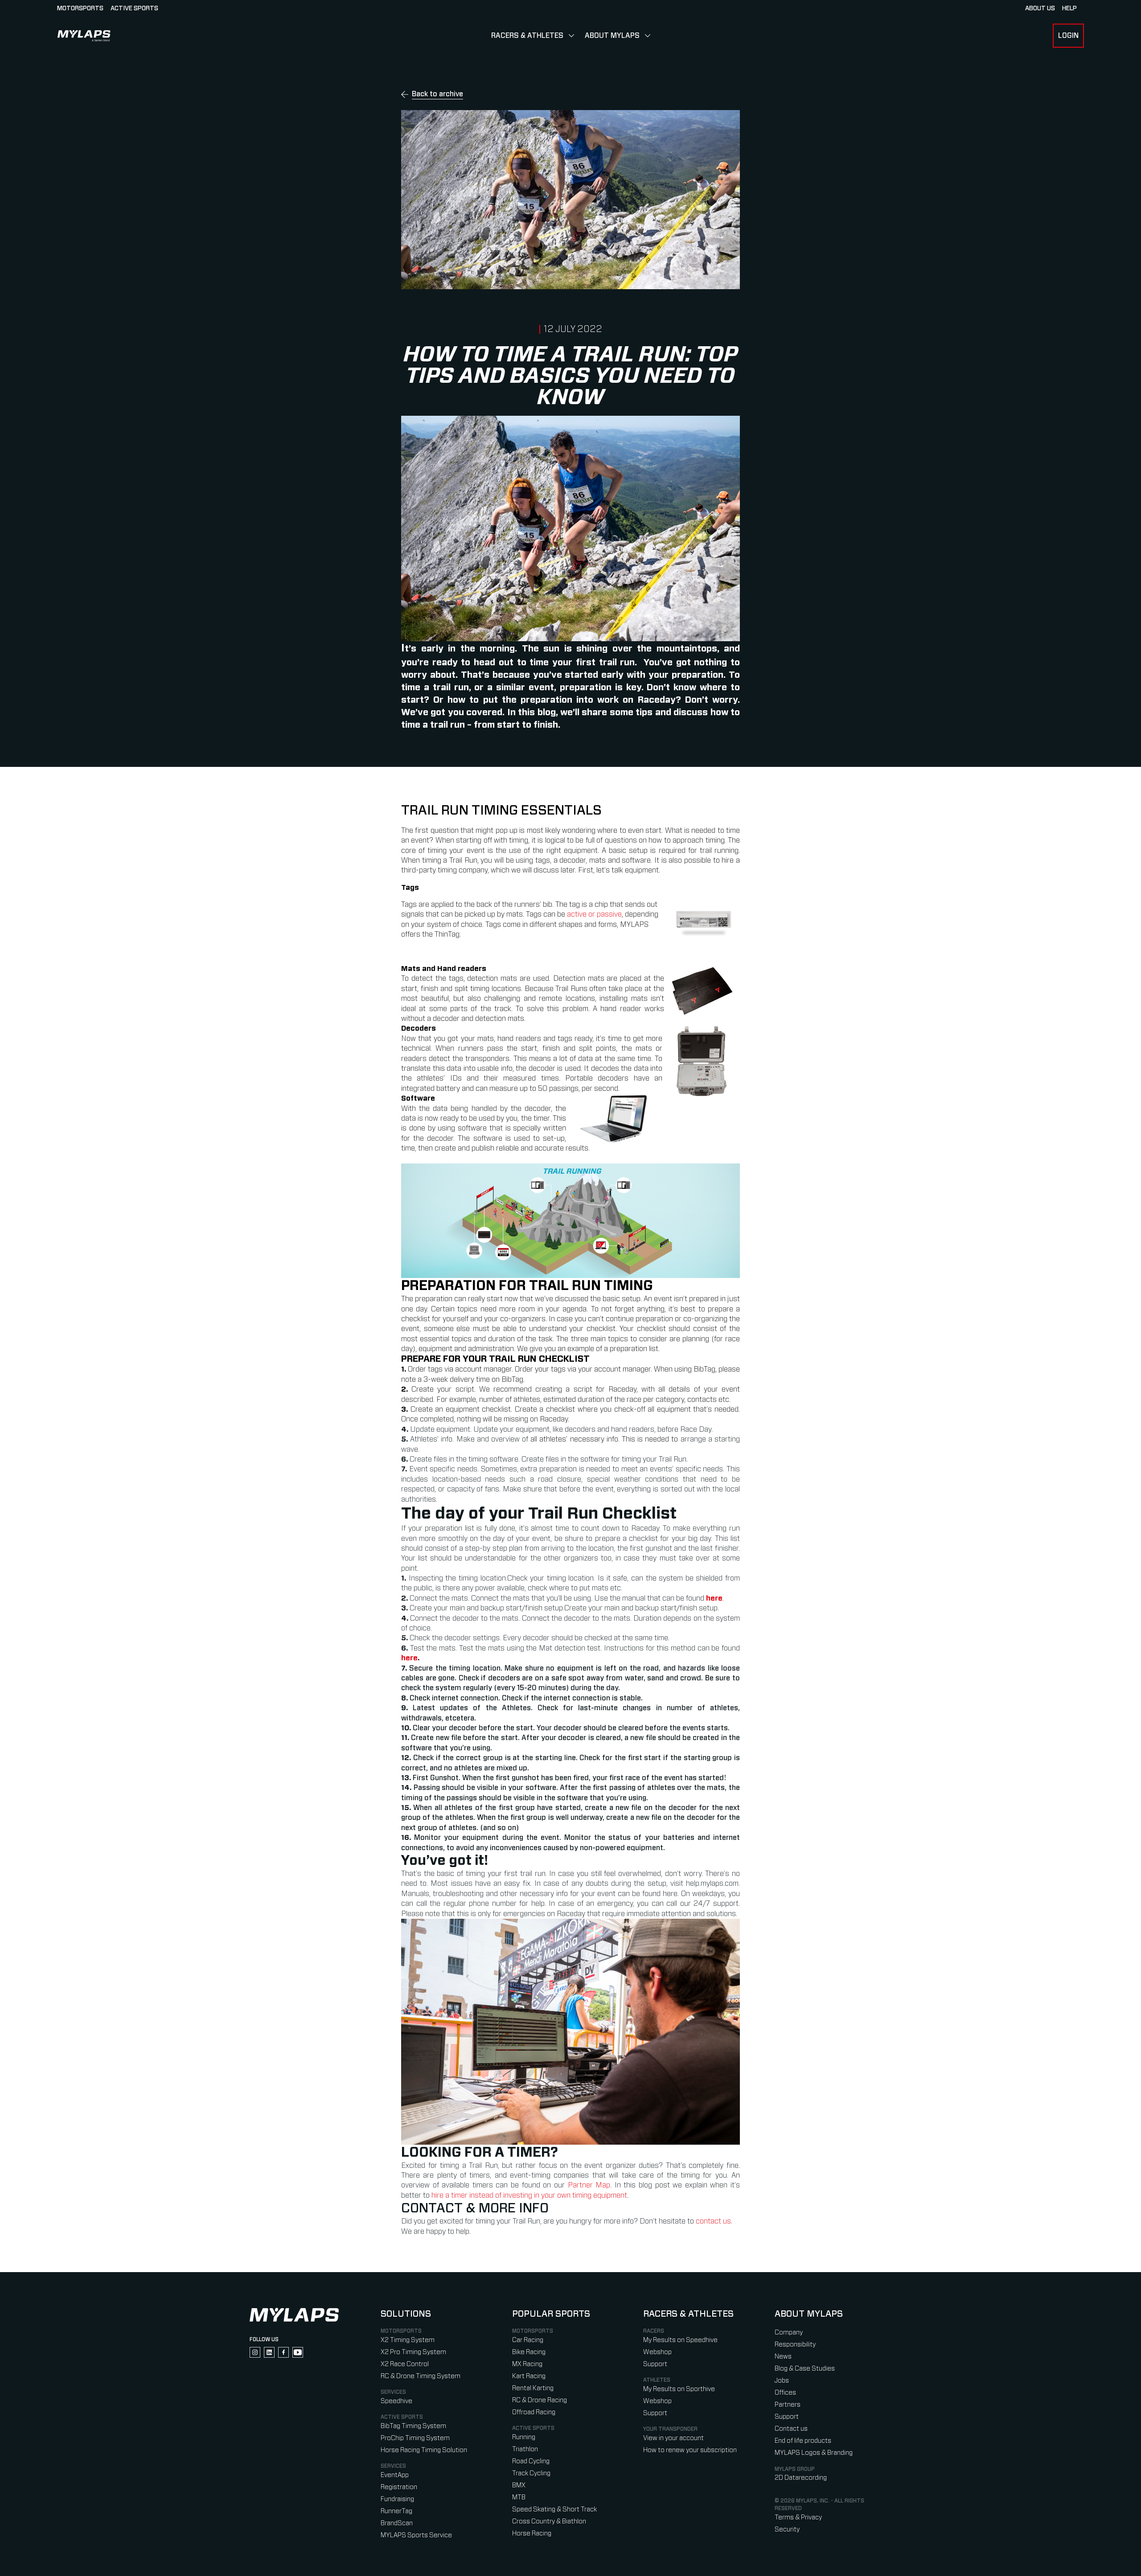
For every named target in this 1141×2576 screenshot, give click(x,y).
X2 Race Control (405, 2364)
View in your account (673, 2438)
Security (787, 2529)
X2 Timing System (408, 2340)
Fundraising (397, 2499)
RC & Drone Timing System (421, 2376)
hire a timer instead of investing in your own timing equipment (529, 2195)
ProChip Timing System (415, 2438)
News (783, 2357)
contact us (713, 2221)
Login (1068, 36)
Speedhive (396, 2401)
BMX (519, 2485)
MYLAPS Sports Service (416, 2535)
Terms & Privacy (798, 2517)
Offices (785, 2393)
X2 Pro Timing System (413, 2352)
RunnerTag (396, 2511)
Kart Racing (529, 2376)
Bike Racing (529, 2352)
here (409, 1658)
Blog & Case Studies (805, 2369)
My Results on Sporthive (679, 2389)
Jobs (782, 2381)
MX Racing (527, 2364)
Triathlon (525, 2449)
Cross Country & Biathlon (549, 2521)
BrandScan (397, 2523)
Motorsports (80, 8)
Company (789, 2332)
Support (655, 2364)
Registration (399, 2487)
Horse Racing (532, 2533)
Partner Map (589, 2185)
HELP (1069, 8)
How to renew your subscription (690, 2450)
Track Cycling (531, 2473)
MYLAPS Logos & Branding (814, 2453)
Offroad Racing (534, 2412)
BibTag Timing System (413, 2426)
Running (524, 2437)
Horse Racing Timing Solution (424, 2450)
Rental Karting (533, 2388)
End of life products (803, 2441)
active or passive (594, 914)
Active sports (134, 8)
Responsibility (795, 2345)
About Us (1040, 8)
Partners (788, 2405)
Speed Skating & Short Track (554, 2509)
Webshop (657, 2352)
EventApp (395, 2475)
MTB (519, 2497)
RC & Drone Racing (540, 2400)
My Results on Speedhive (680, 2340)
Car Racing (528, 2340)
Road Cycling (531, 2461)
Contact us (791, 2429)
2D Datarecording (801, 2478)
